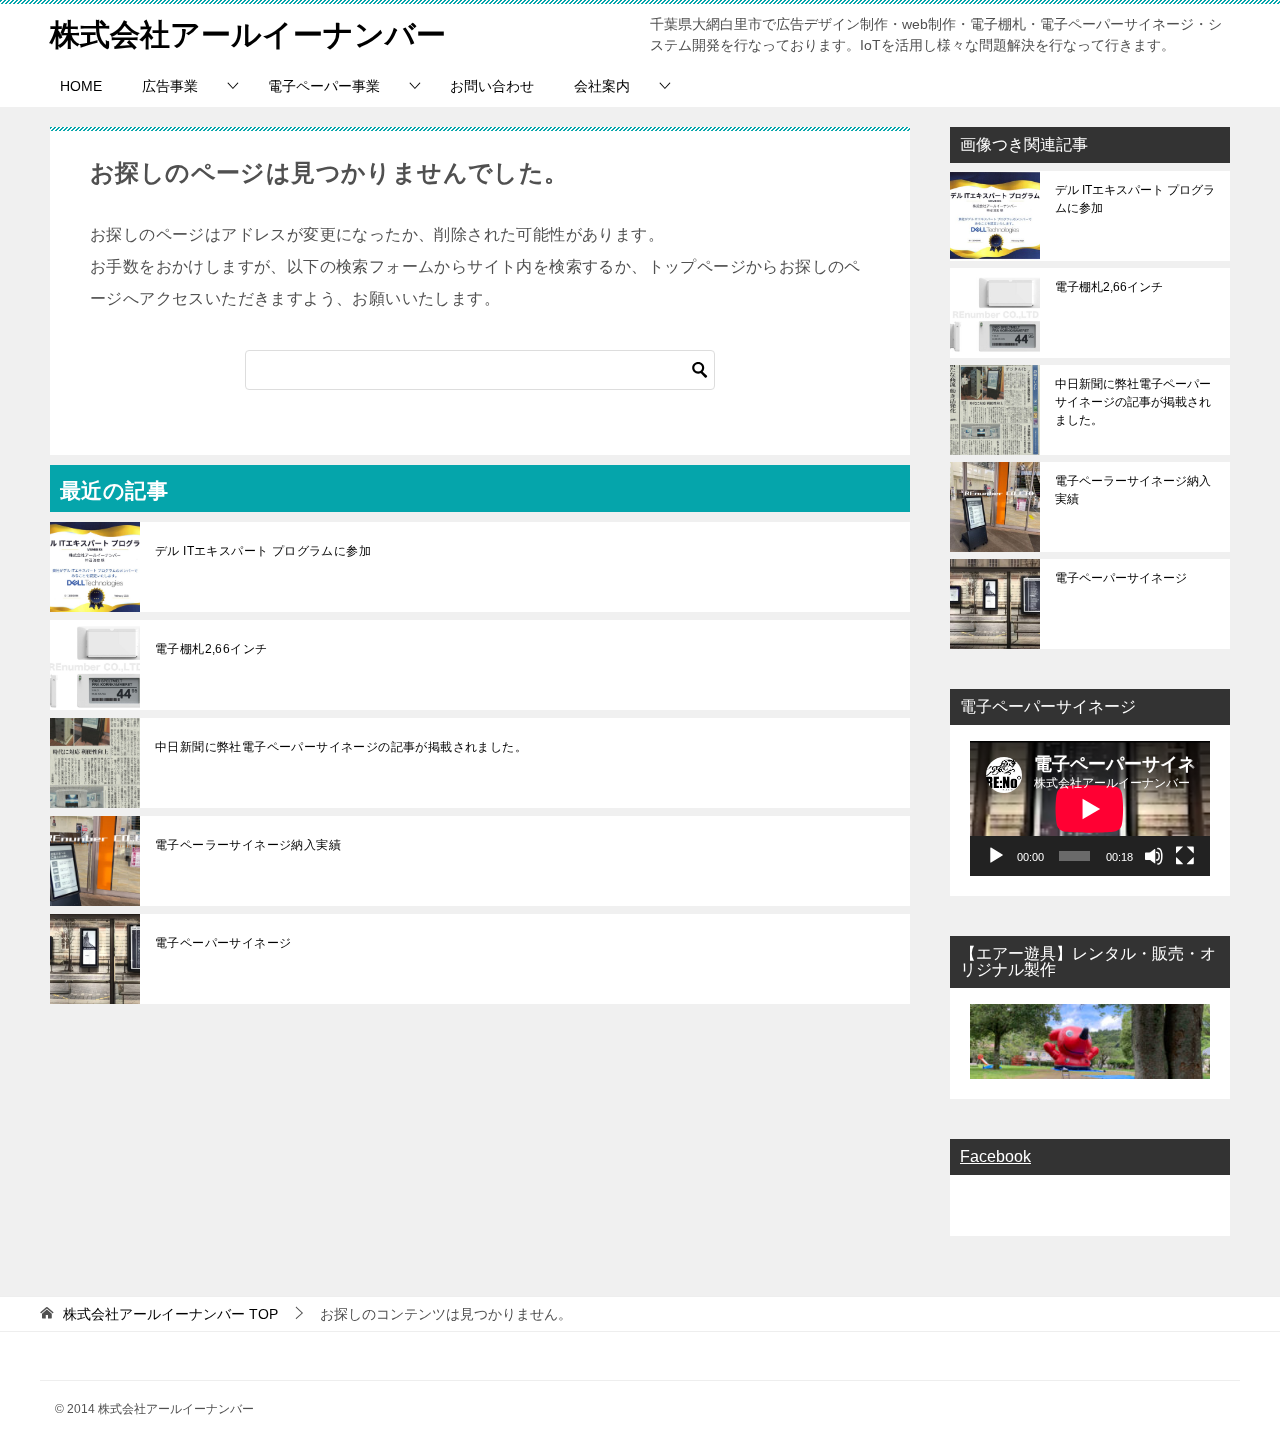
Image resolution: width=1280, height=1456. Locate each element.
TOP (170, 1314)
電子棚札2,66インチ (211, 649)
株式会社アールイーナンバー (248, 34)
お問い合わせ (492, 86)
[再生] (996, 856)
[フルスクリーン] (1185, 856)
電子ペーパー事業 (324, 86)
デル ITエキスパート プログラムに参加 (263, 551)
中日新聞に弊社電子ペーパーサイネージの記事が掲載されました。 (341, 747)
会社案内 (602, 86)
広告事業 (170, 86)
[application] (1090, 808)
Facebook (995, 1156)
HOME (81, 86)
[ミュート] (1154, 856)
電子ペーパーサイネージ (223, 943)
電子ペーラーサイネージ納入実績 (248, 845)
